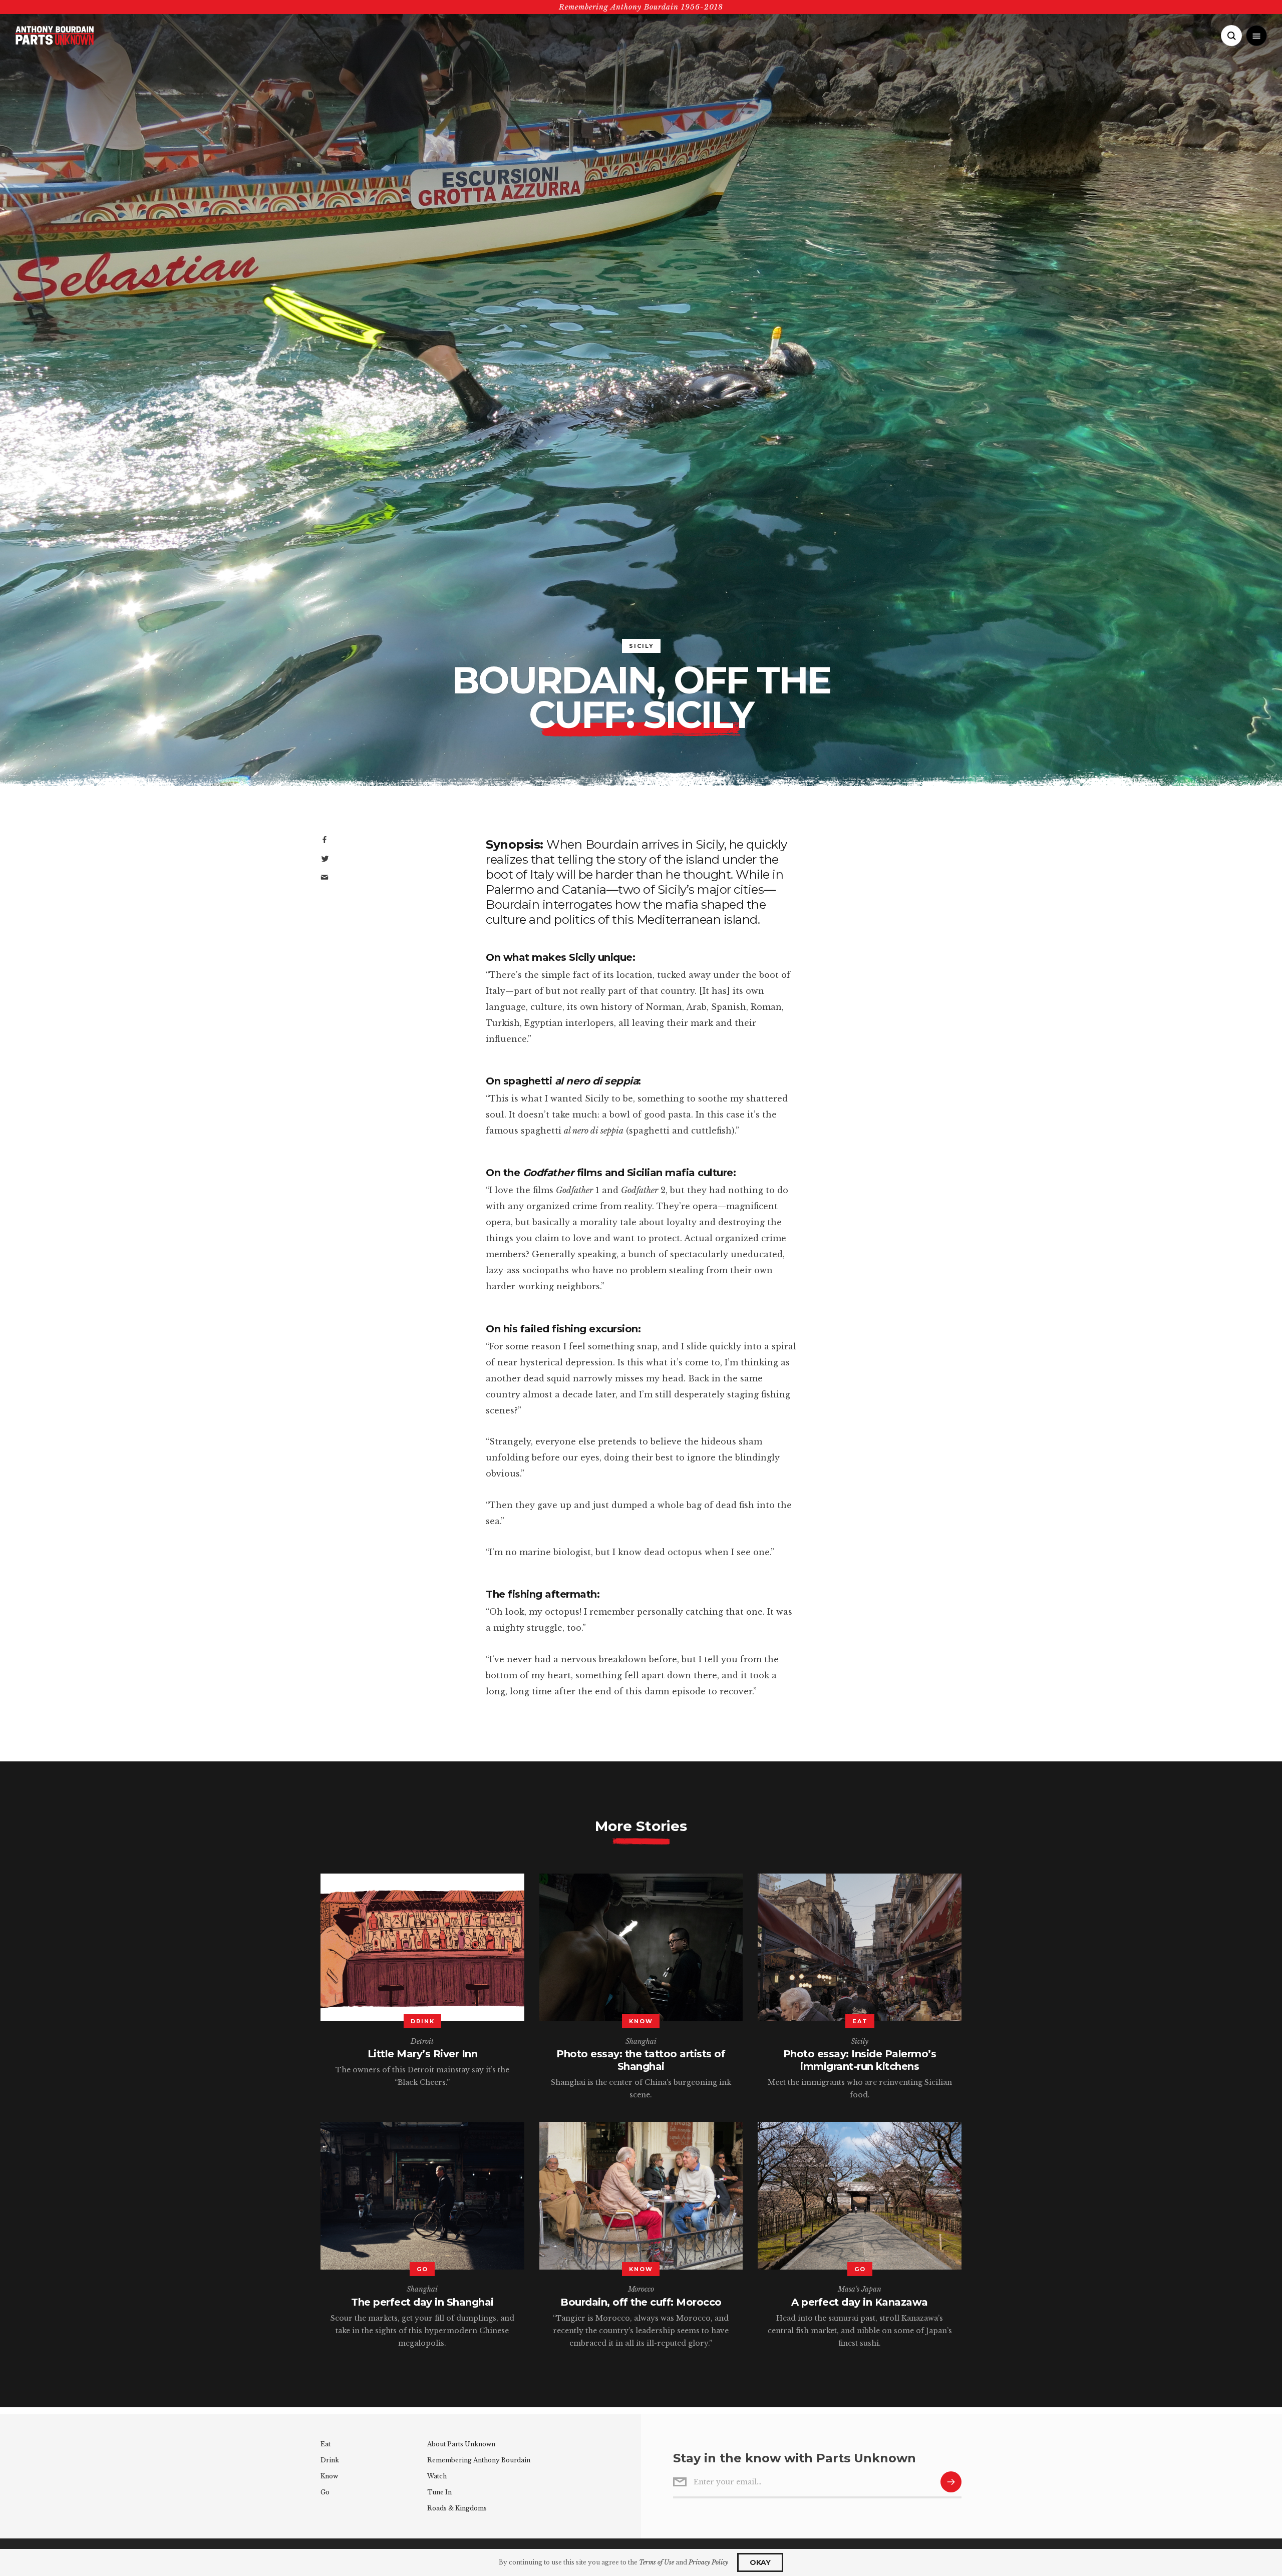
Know (329, 2476)
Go (325, 2492)
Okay (760, 2562)
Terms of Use (657, 2562)
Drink (330, 2460)
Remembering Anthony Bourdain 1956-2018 (641, 7)
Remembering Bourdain (479, 2460)
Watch (437, 2476)
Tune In (439, 2492)
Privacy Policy (708, 2562)
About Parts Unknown (461, 2444)
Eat (326, 2444)
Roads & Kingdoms (457, 2508)
